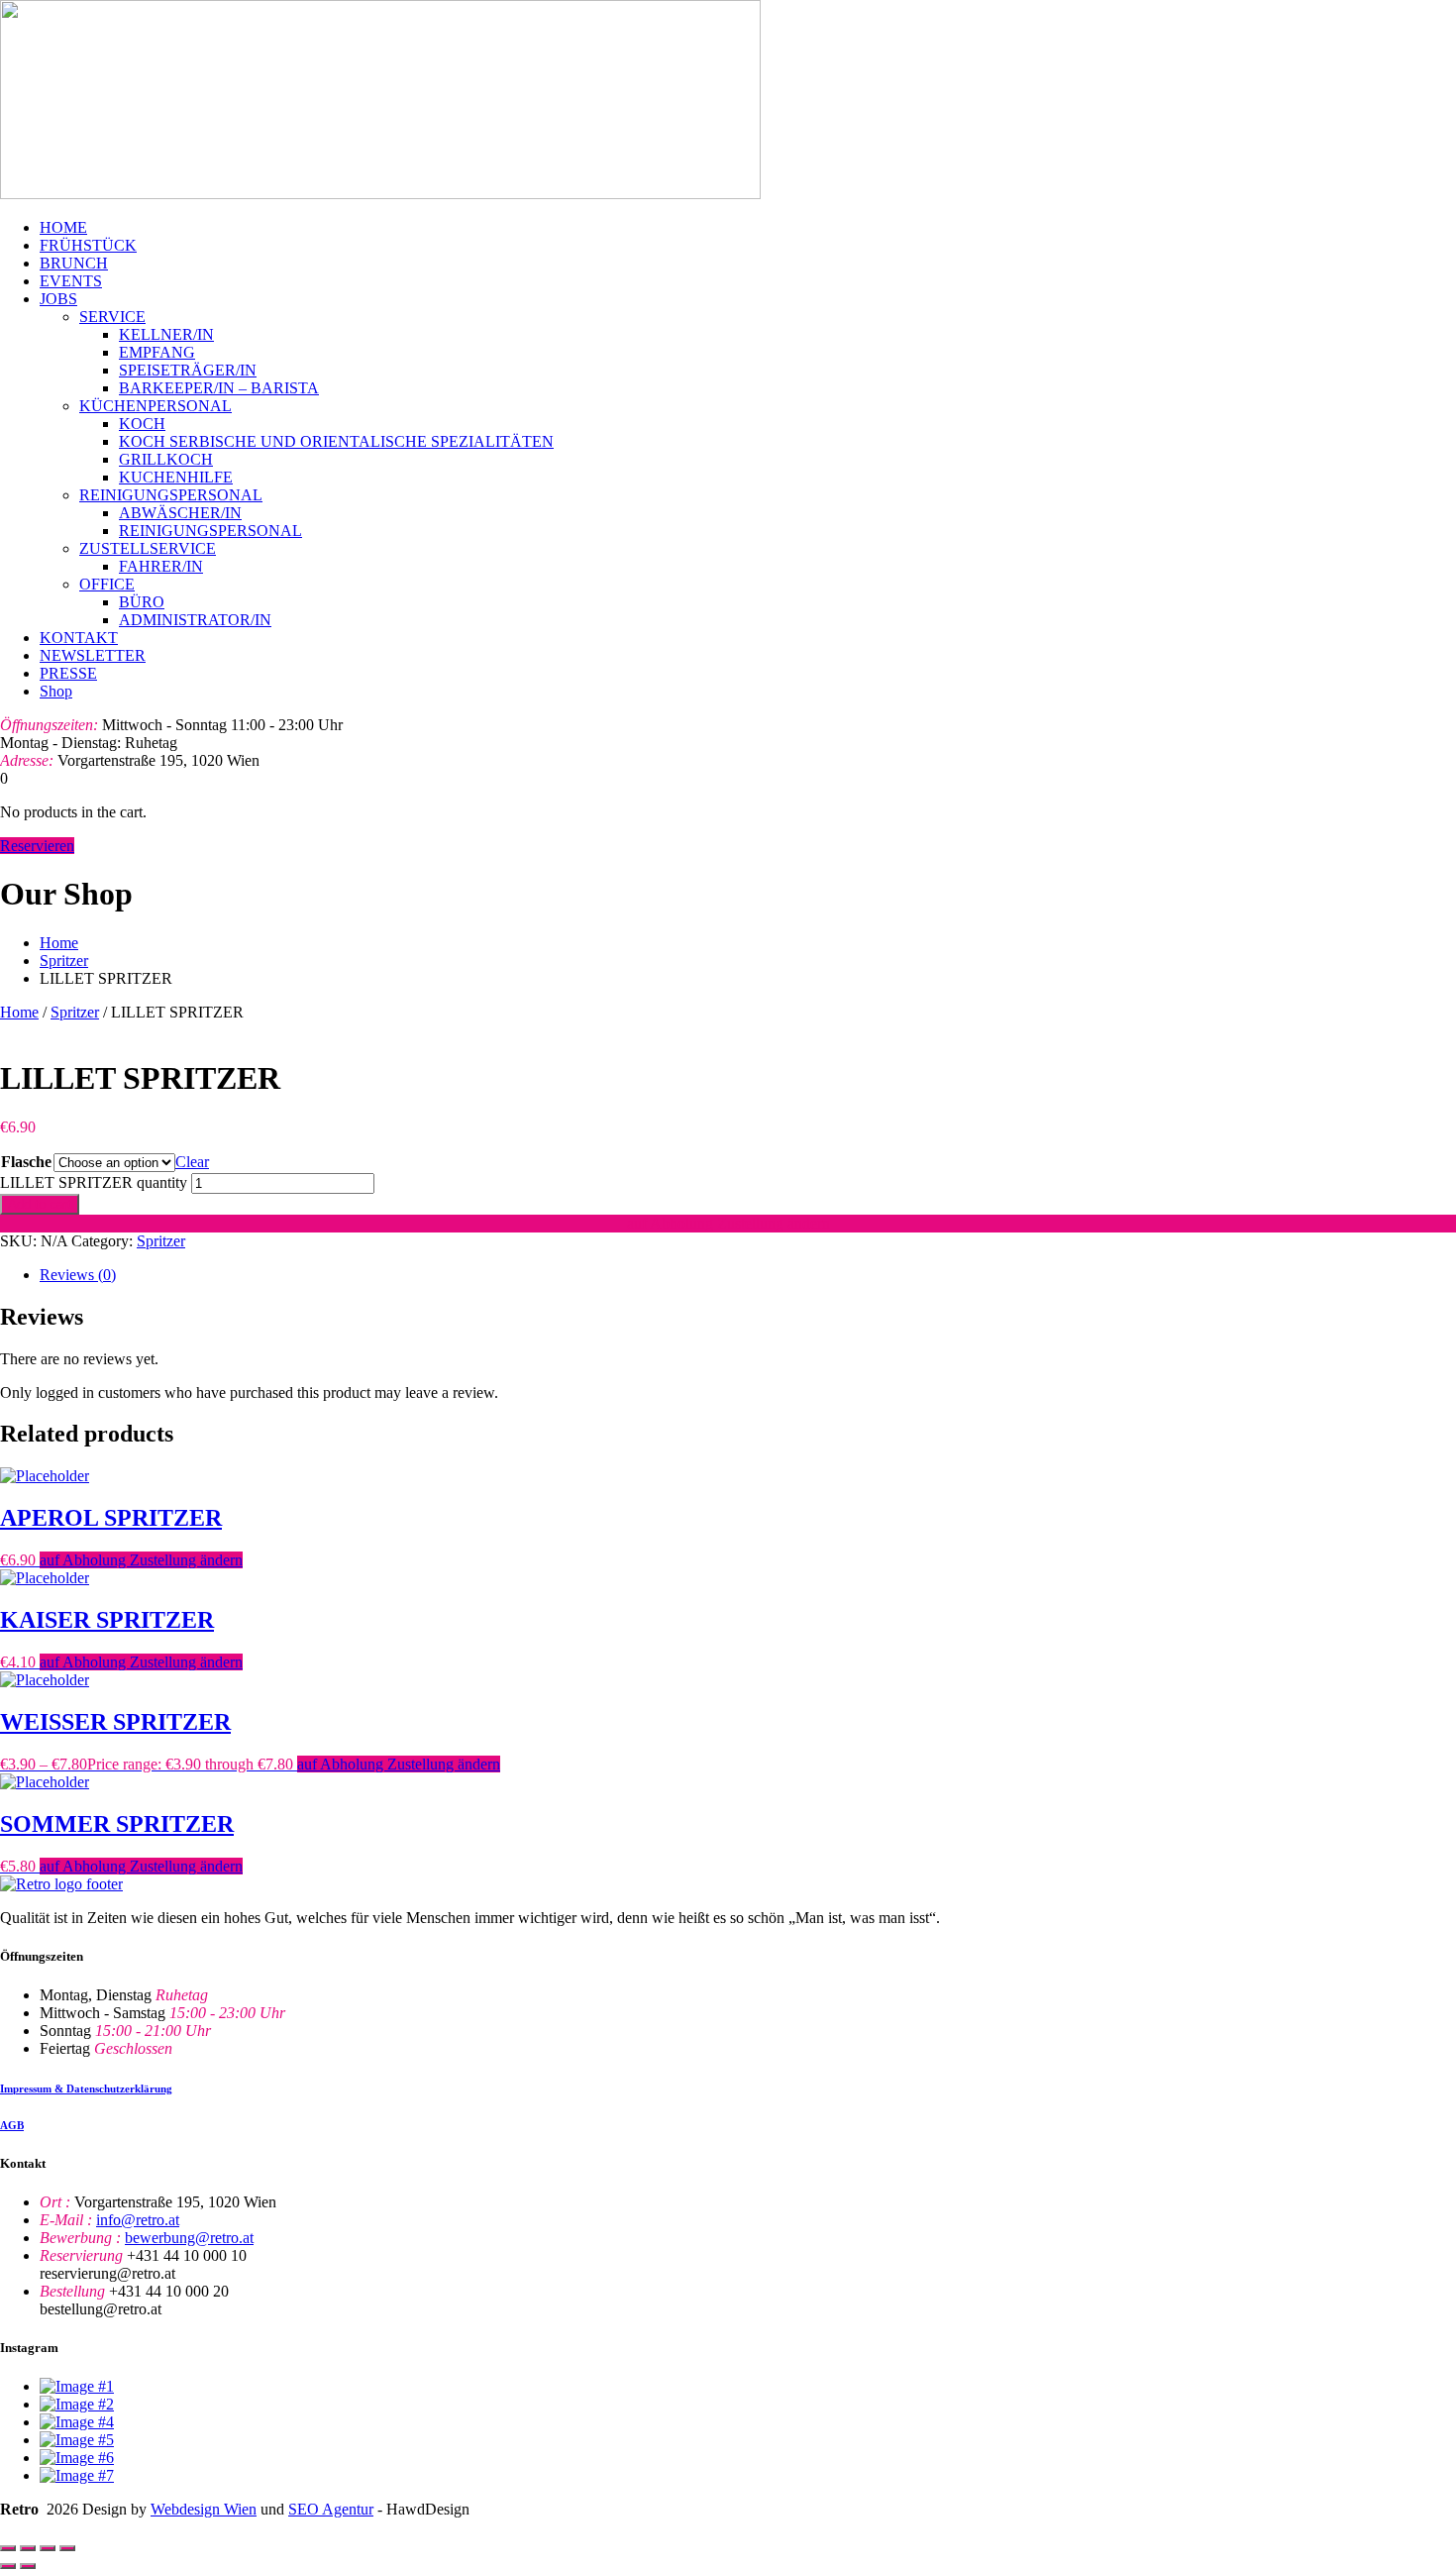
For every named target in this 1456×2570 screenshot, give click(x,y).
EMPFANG (157, 352)
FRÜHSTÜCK (88, 245)
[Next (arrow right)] (28, 2566)
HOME (63, 227)
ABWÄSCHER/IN (180, 513)
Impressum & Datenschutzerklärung (86, 2088)
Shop (56, 691)
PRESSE (68, 673)
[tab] (748, 1275)
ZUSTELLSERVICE (148, 548)
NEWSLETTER (93, 655)
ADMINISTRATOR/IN (195, 620)
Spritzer (64, 961)
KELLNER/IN (166, 334)
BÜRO (142, 602)
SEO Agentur (331, 2509)
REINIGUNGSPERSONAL (171, 495)
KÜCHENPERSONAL (156, 406)
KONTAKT (79, 638)
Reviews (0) (78, 1275)
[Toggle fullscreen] (28, 2548)
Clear (192, 1162)
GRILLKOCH (166, 459)
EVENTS (71, 281)
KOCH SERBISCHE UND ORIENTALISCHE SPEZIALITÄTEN (336, 441)
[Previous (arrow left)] (8, 2566)
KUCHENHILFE (176, 477)
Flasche (26, 1162)
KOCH (142, 424)
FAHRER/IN (161, 566)
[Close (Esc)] (67, 2548)
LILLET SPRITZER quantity (94, 1182)
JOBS (58, 299)
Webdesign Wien (204, 2509)
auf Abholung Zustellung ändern (728, 1223)
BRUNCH (74, 263)
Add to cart (40, 1204)
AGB (12, 2125)
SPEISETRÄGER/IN (188, 370)
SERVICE (112, 317)
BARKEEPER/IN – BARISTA (219, 388)
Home (59, 943)
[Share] (48, 2548)
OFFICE (107, 584)
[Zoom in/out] (8, 2548)
